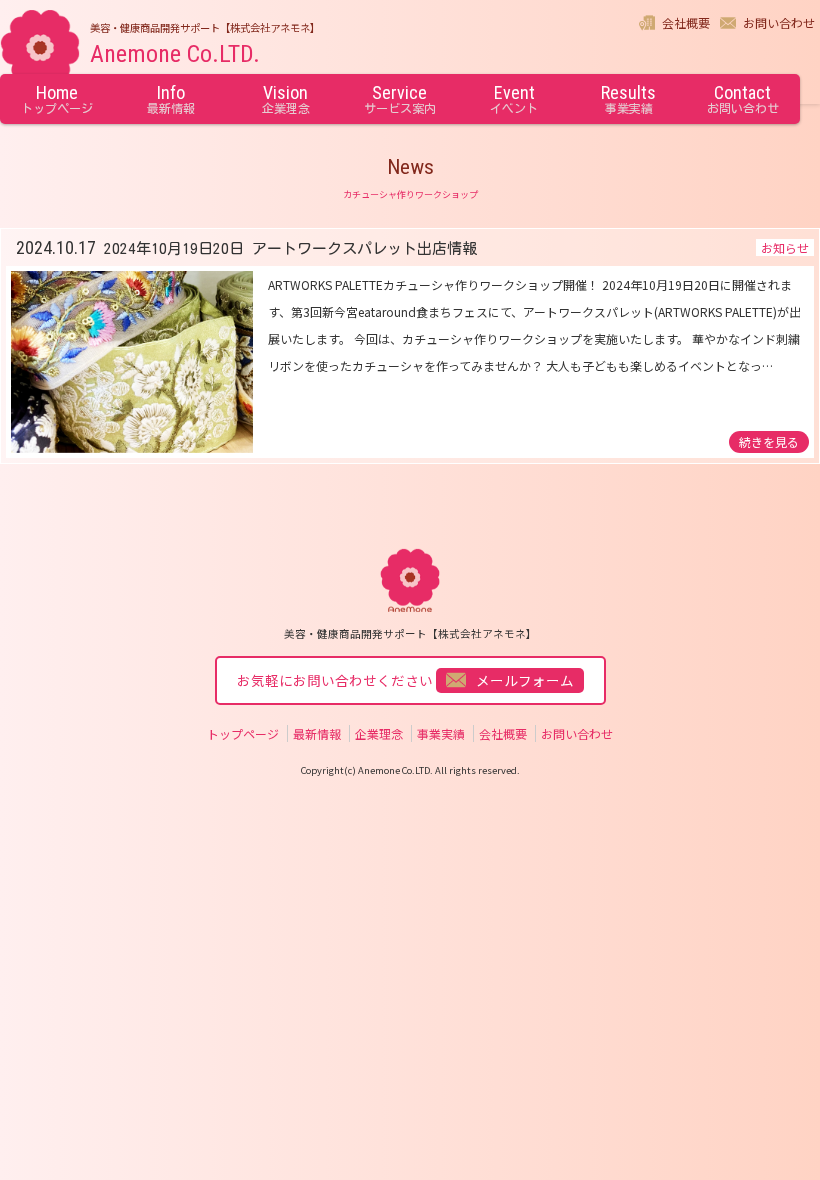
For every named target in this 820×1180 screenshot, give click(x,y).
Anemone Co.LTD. (175, 54)
